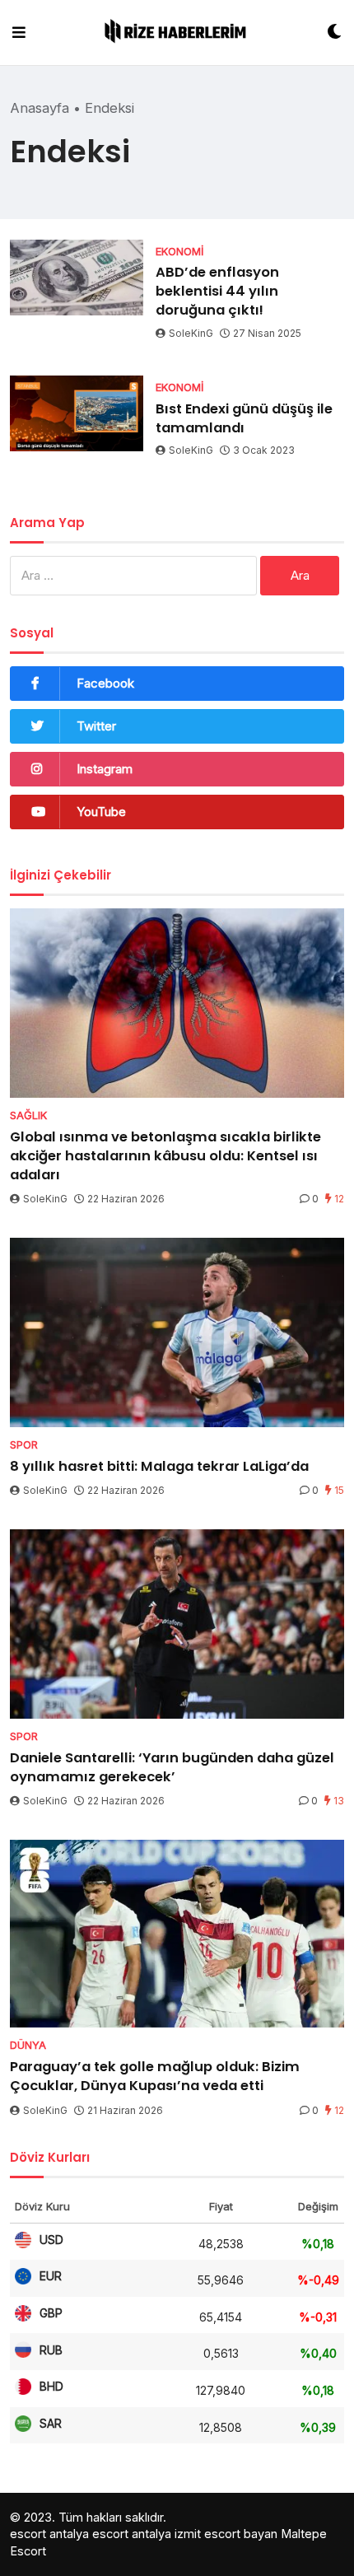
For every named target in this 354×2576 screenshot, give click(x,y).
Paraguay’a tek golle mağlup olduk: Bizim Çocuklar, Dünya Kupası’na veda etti (155, 2076)
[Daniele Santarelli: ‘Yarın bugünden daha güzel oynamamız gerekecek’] (177, 1624)
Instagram (105, 769)
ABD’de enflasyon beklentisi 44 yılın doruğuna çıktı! (217, 291)
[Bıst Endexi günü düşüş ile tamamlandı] (77, 413)
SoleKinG (191, 333)
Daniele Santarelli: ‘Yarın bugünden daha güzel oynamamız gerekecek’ (172, 1767)
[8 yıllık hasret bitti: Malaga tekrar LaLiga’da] (177, 1332)
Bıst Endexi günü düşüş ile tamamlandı (244, 418)
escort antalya (49, 2534)
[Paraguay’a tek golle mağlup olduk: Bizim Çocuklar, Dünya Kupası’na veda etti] (177, 1934)
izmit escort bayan (226, 2534)
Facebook (105, 683)
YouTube (101, 812)
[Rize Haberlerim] (177, 33)
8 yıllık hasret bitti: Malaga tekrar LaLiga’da (159, 1466)
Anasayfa (40, 108)
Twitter (96, 726)
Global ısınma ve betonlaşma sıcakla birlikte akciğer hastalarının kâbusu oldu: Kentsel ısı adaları (165, 1156)
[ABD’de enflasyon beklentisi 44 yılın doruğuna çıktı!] (77, 278)
